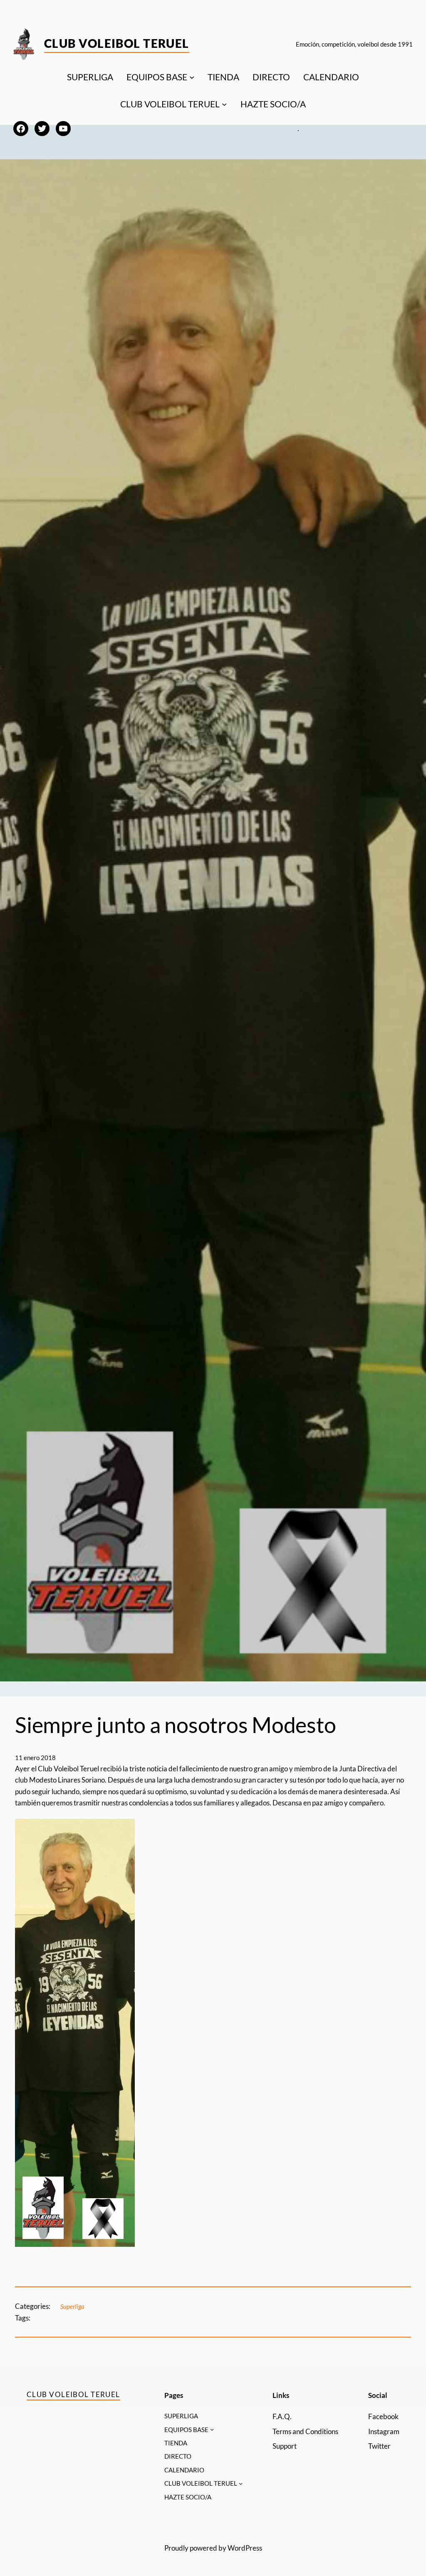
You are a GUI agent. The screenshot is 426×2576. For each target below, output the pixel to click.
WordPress (245, 2548)
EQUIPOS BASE (157, 77)
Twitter (379, 2446)
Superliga (72, 2306)
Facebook (383, 2416)
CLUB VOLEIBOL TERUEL (170, 104)
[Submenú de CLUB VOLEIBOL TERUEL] (224, 104)
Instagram (384, 2431)
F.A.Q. (282, 2416)
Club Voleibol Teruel (117, 43)
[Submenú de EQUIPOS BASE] (192, 77)
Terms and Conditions (305, 2431)
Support (285, 2446)
